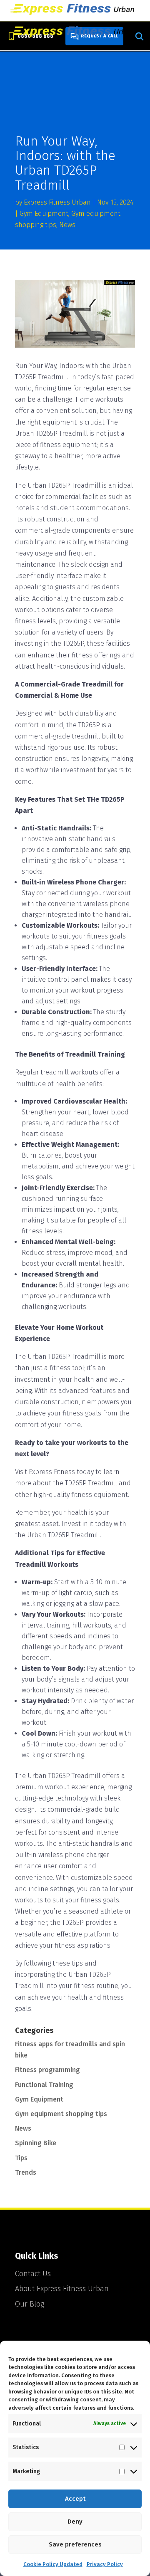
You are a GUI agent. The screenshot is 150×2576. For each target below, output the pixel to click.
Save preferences (75, 2544)
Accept (75, 2499)
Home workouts (99, 399)
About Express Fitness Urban (62, 2289)
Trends (26, 2172)
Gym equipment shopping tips (61, 2114)
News (67, 225)
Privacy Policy (105, 2564)
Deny (75, 2522)
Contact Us (33, 2274)
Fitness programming (47, 2070)
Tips (21, 2158)
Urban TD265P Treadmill (51, 433)
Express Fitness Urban (57, 202)
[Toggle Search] (139, 36)
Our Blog (30, 2304)
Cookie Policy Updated (53, 2564)
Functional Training (44, 2085)
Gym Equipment (44, 214)
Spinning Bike (36, 2143)
